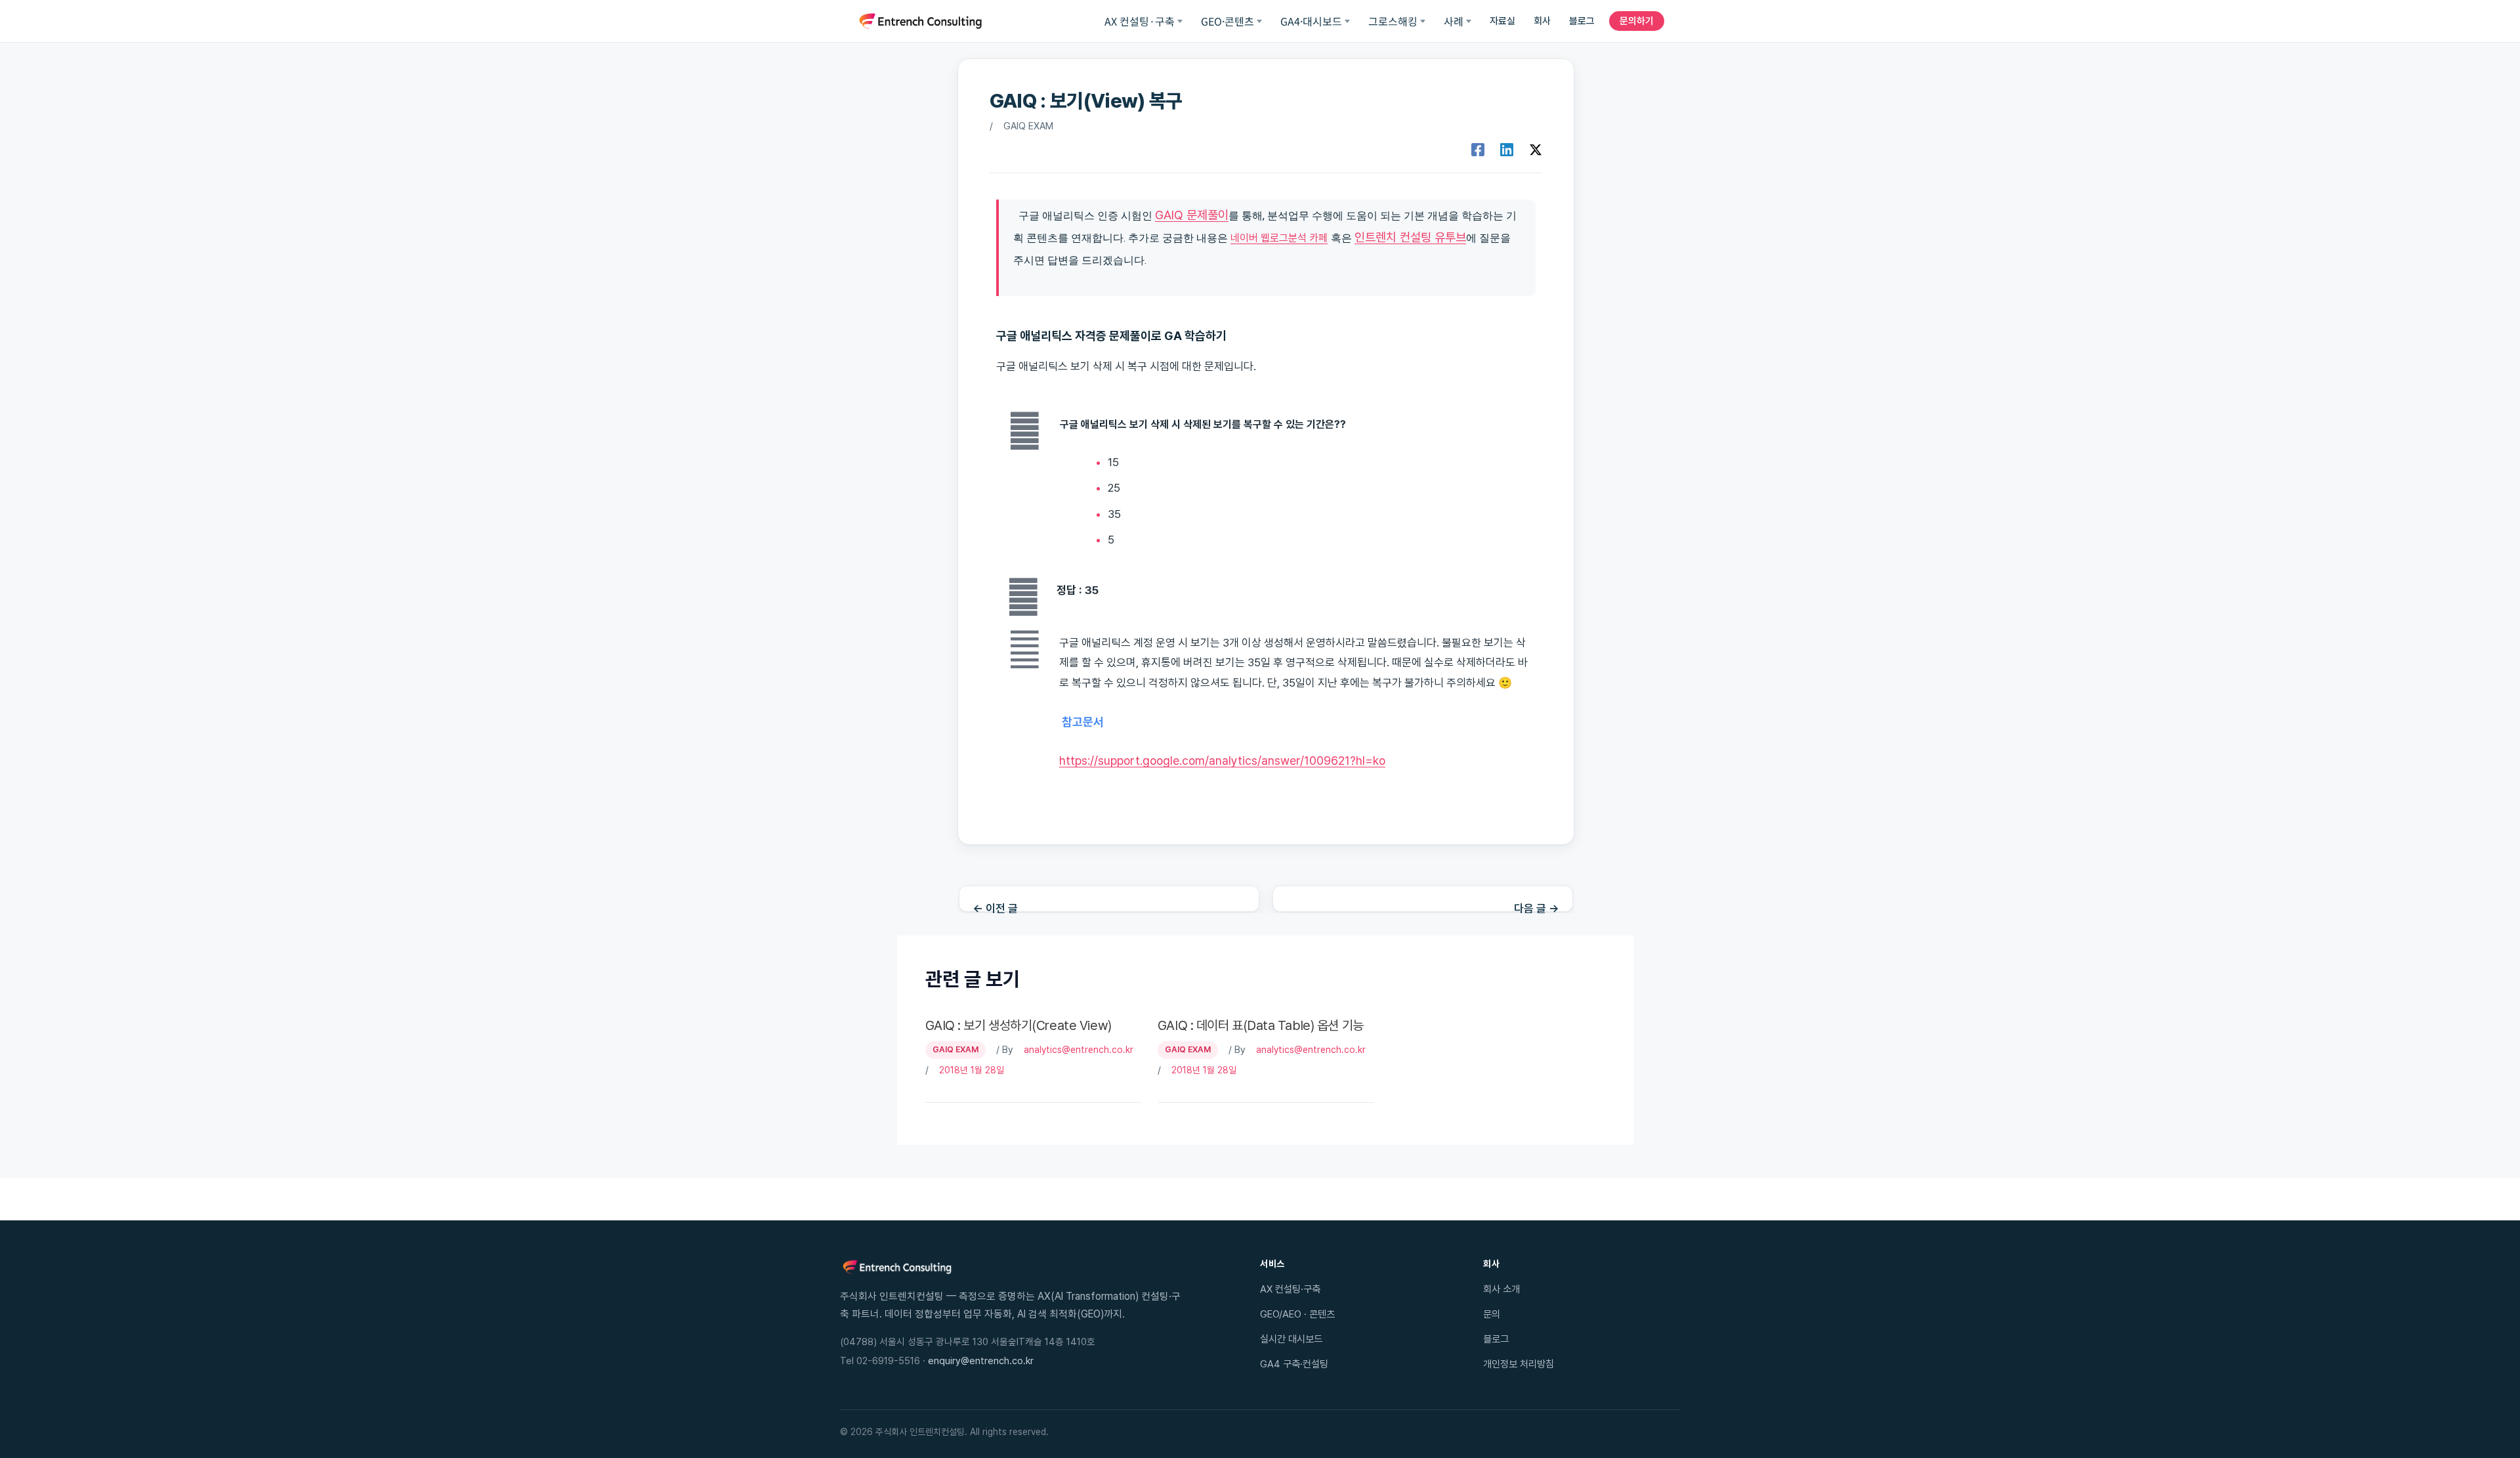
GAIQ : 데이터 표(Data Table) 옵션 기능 (1261, 1025)
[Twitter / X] (1536, 150)
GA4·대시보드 (1311, 21)
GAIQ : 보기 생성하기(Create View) (1018, 1025)
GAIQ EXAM (1028, 126)
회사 (1542, 21)
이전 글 (995, 907)
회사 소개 (1501, 1289)
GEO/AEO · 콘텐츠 (1297, 1314)
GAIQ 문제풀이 (1192, 215)
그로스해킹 (1393, 21)
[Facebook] (1478, 150)
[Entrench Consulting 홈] (920, 21)
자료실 (1502, 21)
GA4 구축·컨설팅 (1294, 1364)
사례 (1454, 21)
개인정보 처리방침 (1519, 1364)
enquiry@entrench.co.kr (981, 1361)
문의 (1492, 1314)
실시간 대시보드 (1291, 1339)
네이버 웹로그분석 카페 (1279, 238)
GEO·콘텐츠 (1228, 21)
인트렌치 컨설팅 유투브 (1410, 237)
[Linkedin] (1507, 150)
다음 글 (1537, 907)
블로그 (1582, 21)
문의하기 (1637, 21)
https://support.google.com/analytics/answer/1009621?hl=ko (1222, 761)
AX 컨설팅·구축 (1140, 21)
